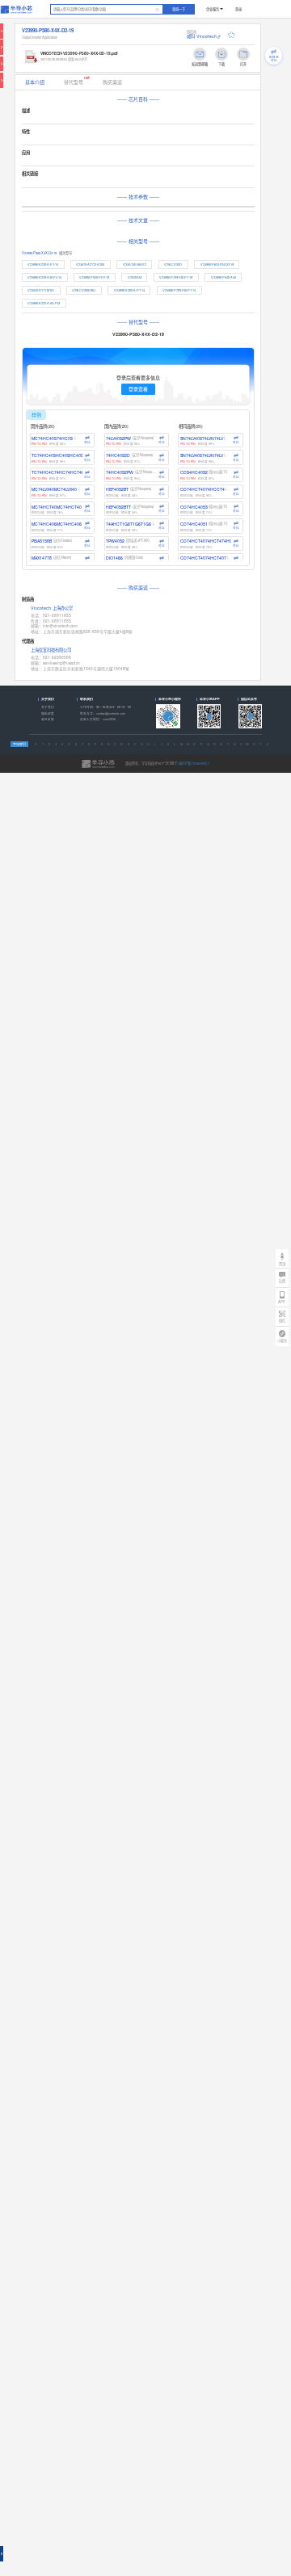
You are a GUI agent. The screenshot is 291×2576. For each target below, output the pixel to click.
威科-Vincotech (202, 36)
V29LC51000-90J (84, 290)
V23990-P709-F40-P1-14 (179, 290)
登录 (238, 9)
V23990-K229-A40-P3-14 (44, 277)
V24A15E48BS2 (135, 264)
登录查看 (138, 389)
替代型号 (77, 81)
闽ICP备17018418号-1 (194, 763)
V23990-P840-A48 (224, 277)
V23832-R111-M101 (41, 290)
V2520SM (135, 277)
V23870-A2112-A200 (90, 264)
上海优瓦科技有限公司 (51, 650)
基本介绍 (35, 82)
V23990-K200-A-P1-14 (129, 290)
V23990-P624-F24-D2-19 (217, 264)
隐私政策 (48, 713)
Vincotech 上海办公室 (52, 609)
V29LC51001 (173, 264)
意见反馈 (48, 719)
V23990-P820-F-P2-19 (94, 277)
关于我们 (48, 707)
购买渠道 (112, 82)
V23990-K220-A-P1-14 (43, 264)
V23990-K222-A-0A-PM (44, 303)
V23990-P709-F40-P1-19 (176, 277)
